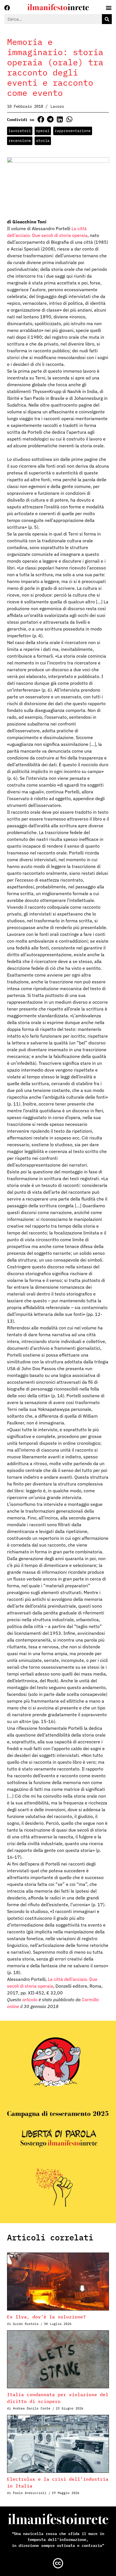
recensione (20, 141)
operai (43, 131)
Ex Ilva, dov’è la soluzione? (46, 2317)
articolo (30, 2000)
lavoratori (20, 131)
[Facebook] (7, 8)
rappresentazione (73, 131)
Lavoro (57, 106)
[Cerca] (107, 19)
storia (43, 141)
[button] (41, 119)
